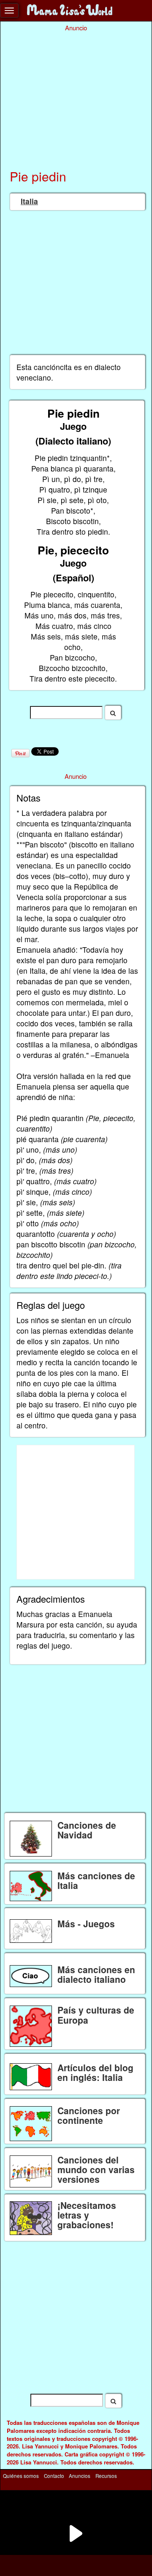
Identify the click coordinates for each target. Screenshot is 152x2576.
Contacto (54, 2476)
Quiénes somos (21, 2476)
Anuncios (80, 2476)
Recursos (106, 2476)
